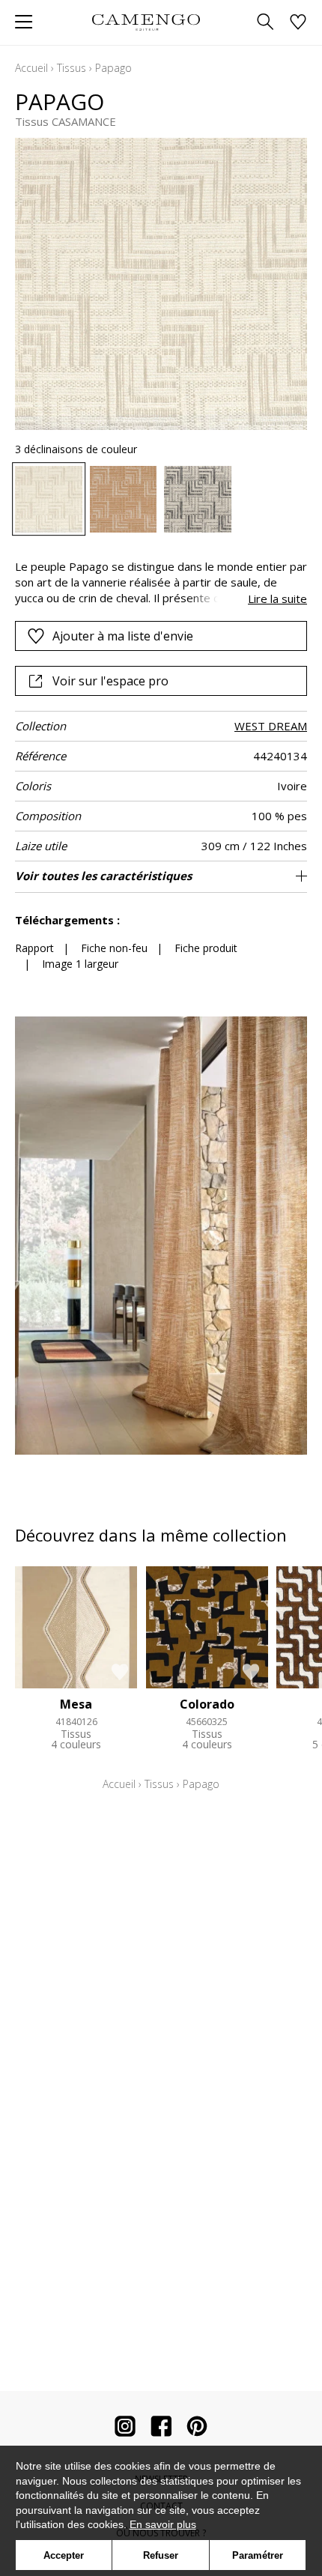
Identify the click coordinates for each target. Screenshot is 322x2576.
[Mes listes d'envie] (298, 23)
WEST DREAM (271, 726)
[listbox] (161, 500)
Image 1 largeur (80, 964)
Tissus (72, 68)
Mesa (76, 1704)
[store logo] (146, 22)
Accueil (31, 68)
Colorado (207, 1704)
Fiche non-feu (114, 948)
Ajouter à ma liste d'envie (123, 636)
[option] (49, 500)
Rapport (34, 948)
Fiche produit (206, 948)
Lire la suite (277, 598)
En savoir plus (163, 2524)
